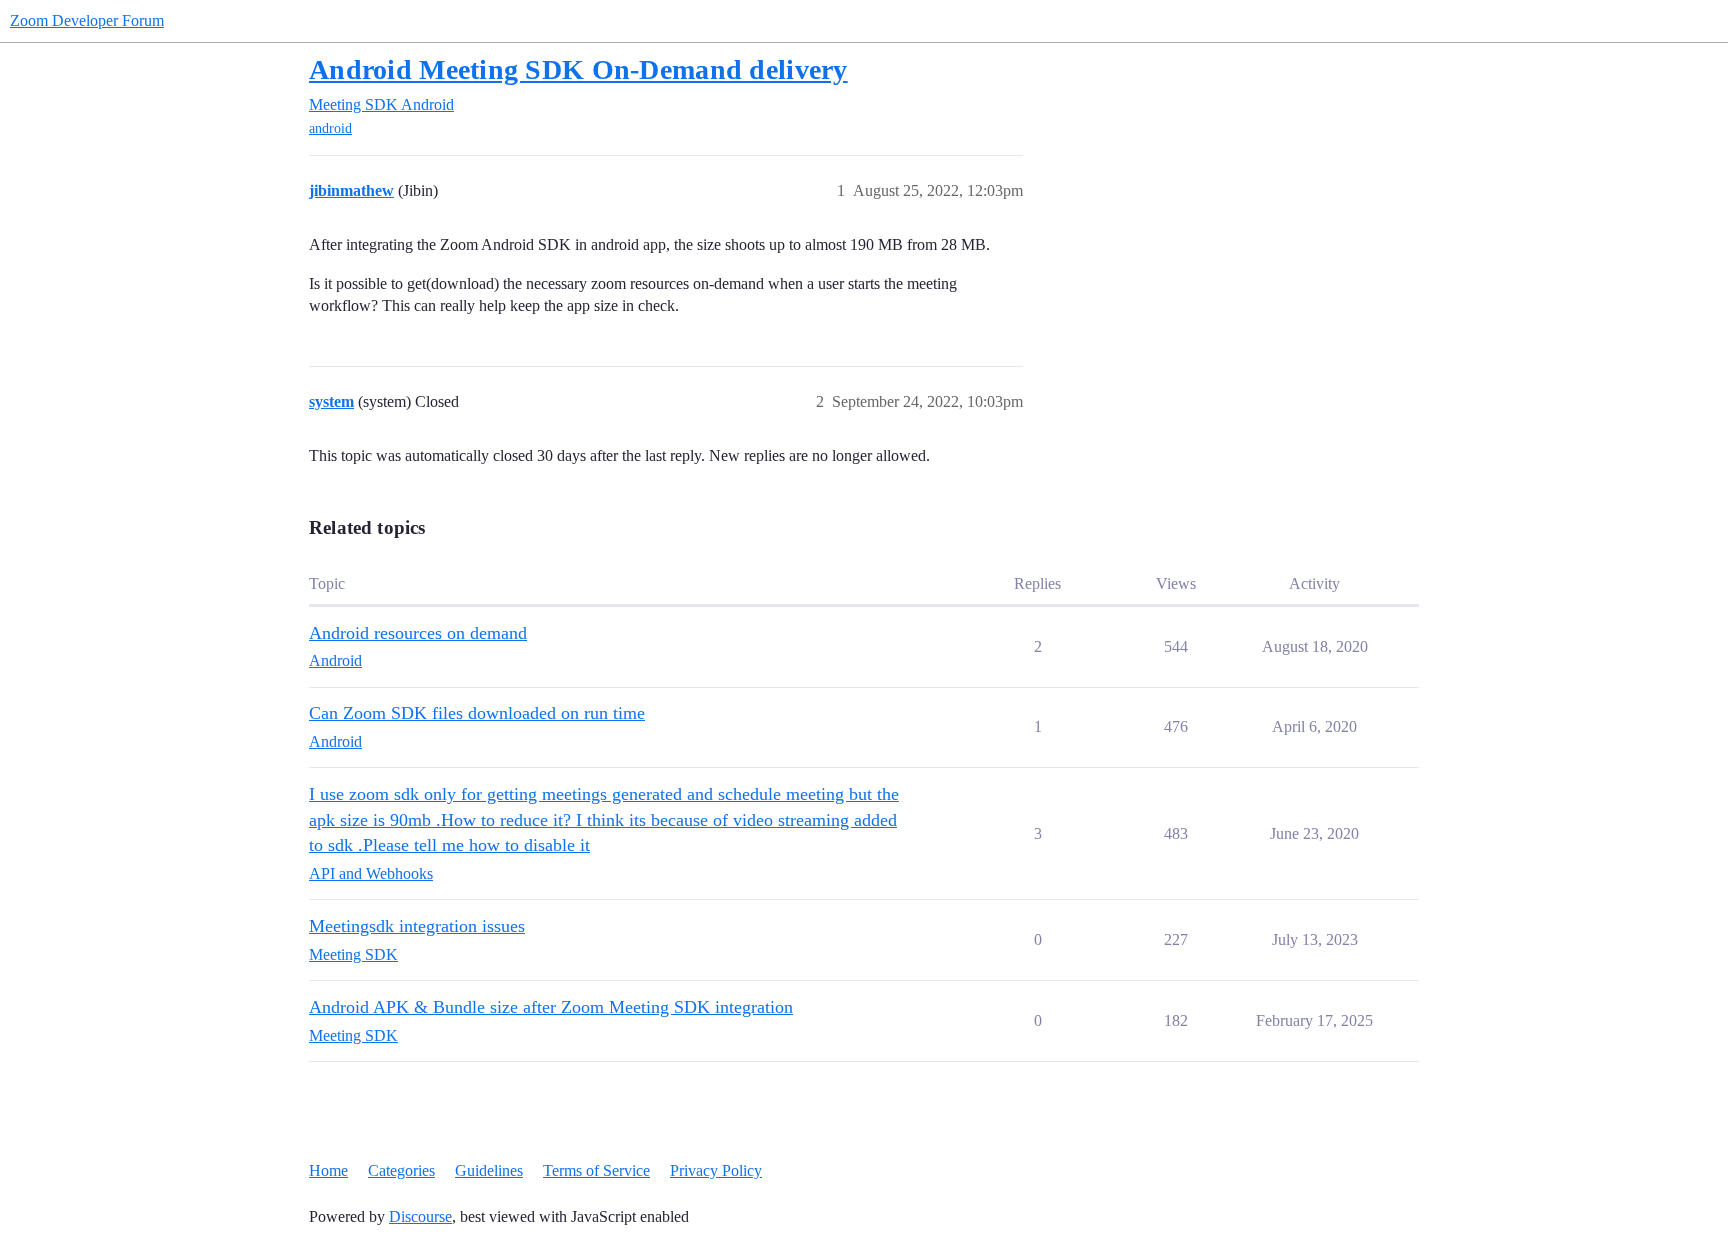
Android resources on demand (418, 633)
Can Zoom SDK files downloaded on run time (477, 713)
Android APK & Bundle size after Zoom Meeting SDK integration (551, 1007)
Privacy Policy (716, 1170)
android (330, 128)
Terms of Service (596, 1170)
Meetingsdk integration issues (417, 926)
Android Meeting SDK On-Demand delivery (578, 69)
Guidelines (489, 1170)
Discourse (420, 1216)
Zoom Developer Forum (87, 20)
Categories (401, 1170)
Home (328, 1170)
